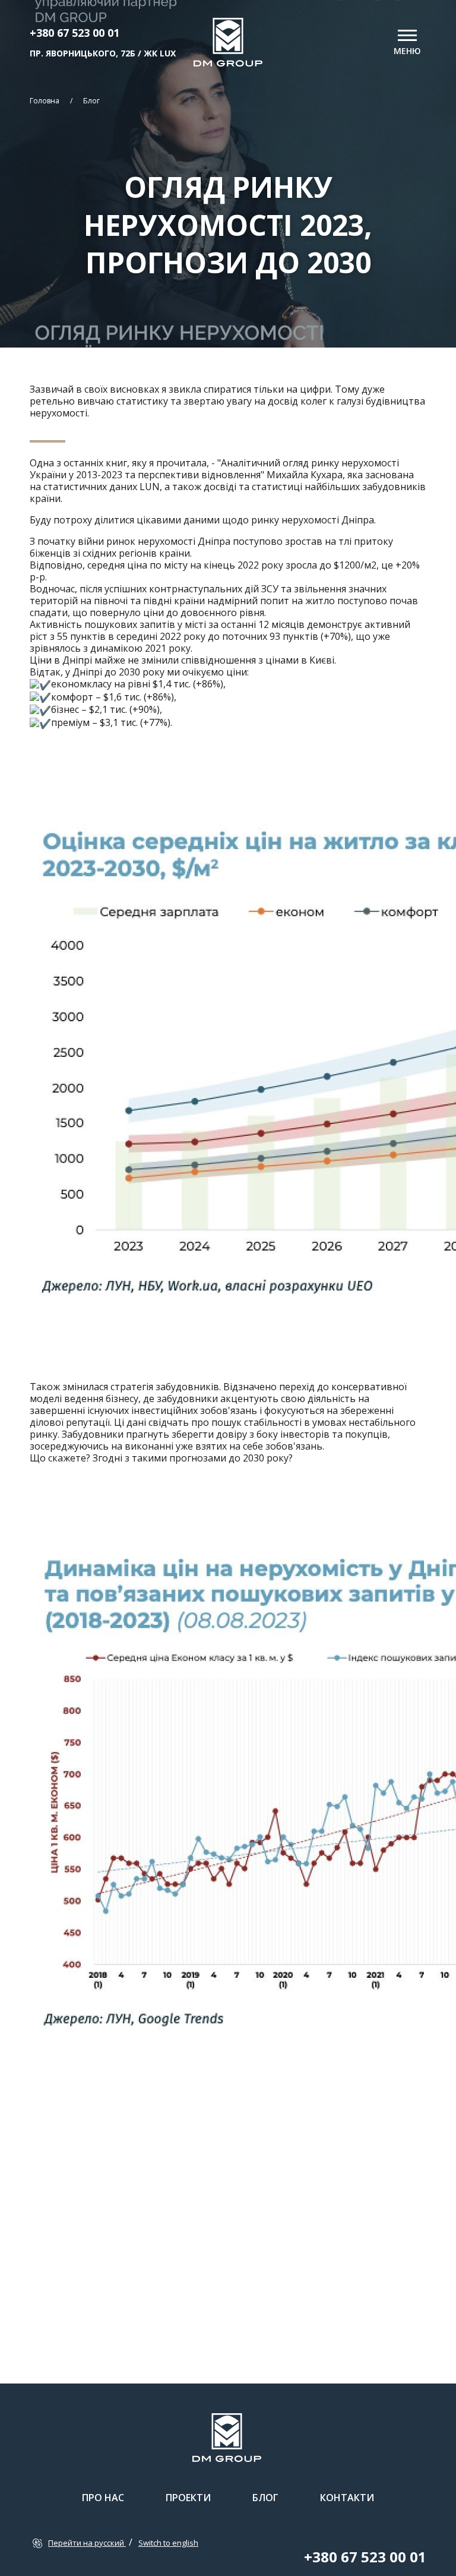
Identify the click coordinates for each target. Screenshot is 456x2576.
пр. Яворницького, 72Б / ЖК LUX (103, 53)
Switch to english (168, 2543)
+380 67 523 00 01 (75, 33)
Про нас (103, 2498)
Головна (45, 101)
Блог (91, 101)
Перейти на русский (87, 2543)
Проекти (188, 2498)
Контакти (347, 2498)
